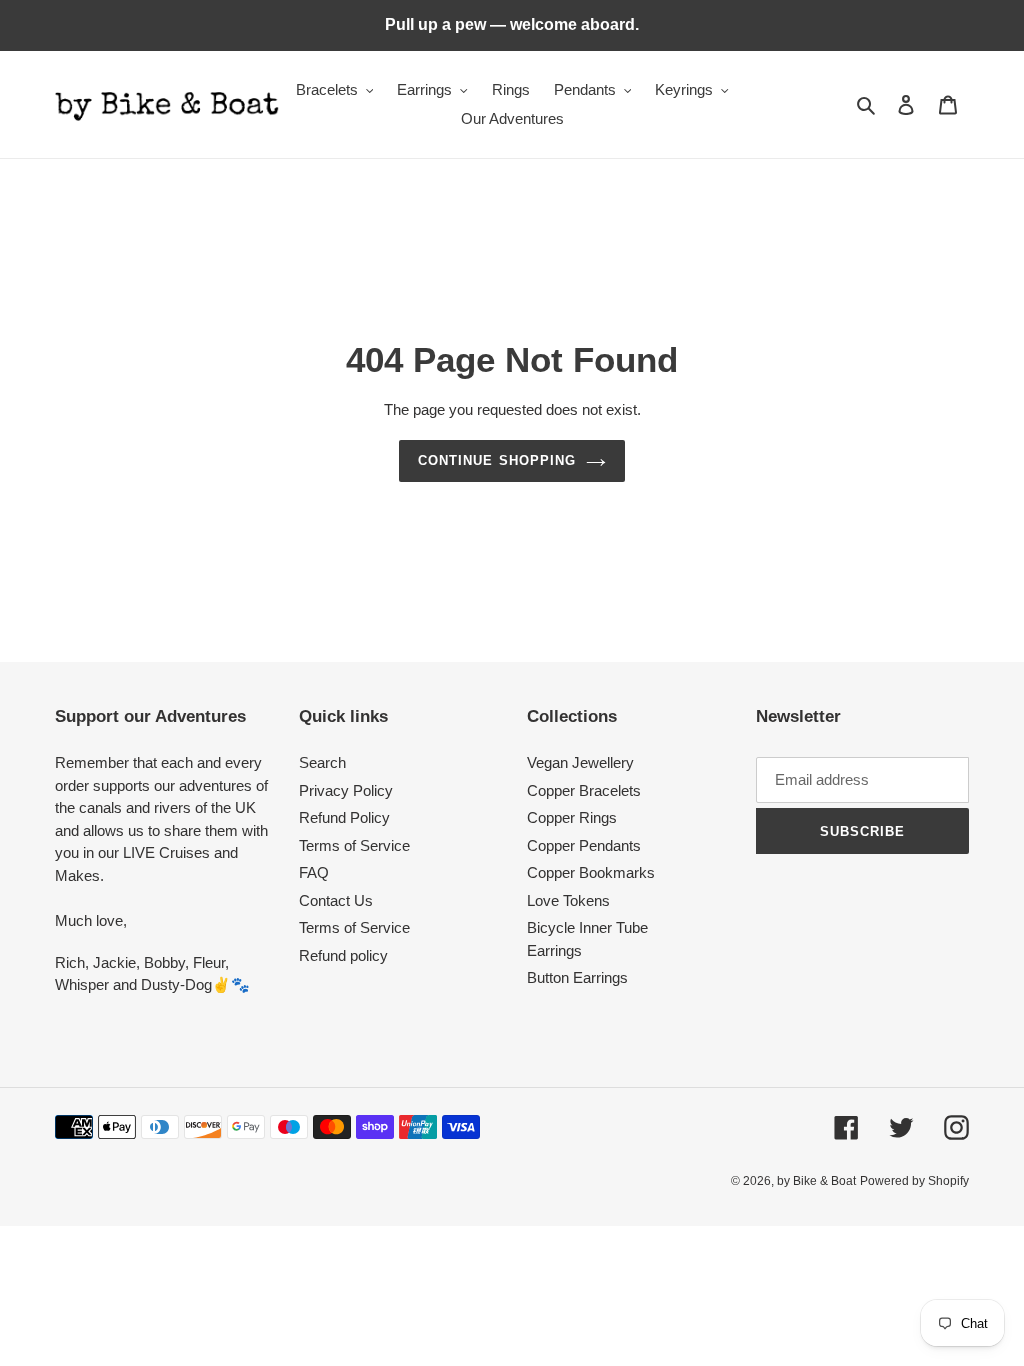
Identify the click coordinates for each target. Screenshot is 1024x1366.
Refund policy (343, 955)
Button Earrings (577, 977)
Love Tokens (568, 900)
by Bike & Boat (816, 1181)
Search (322, 762)
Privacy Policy (346, 790)
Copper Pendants (584, 845)
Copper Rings (572, 817)
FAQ (314, 872)
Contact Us (336, 900)
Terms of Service (354, 845)
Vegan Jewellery (580, 762)
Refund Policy (344, 817)
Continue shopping (497, 460)
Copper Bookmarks (591, 872)
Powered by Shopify (914, 1181)
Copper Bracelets (584, 790)
